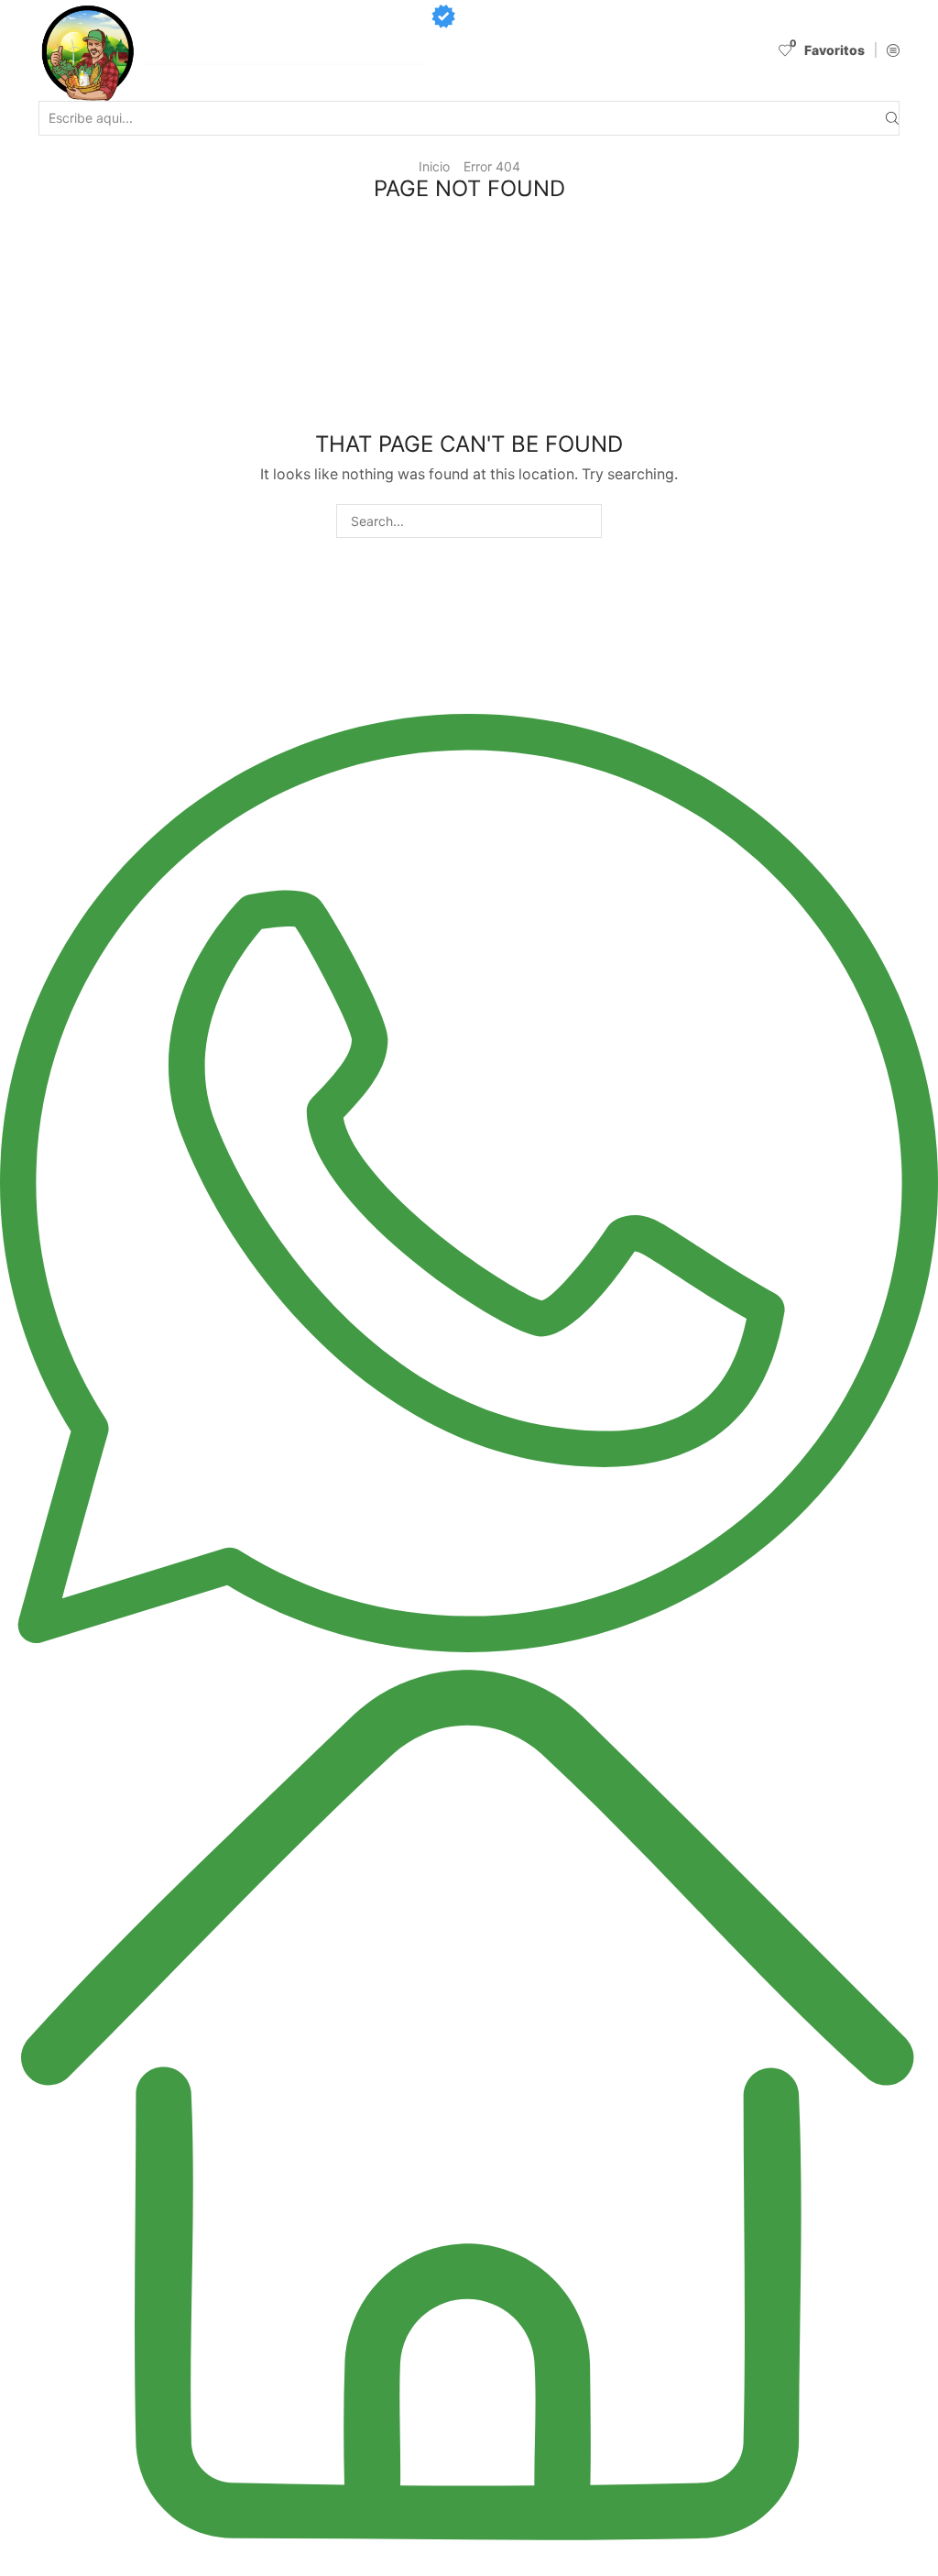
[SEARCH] (585, 521)
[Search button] (892, 119)
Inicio (434, 166)
